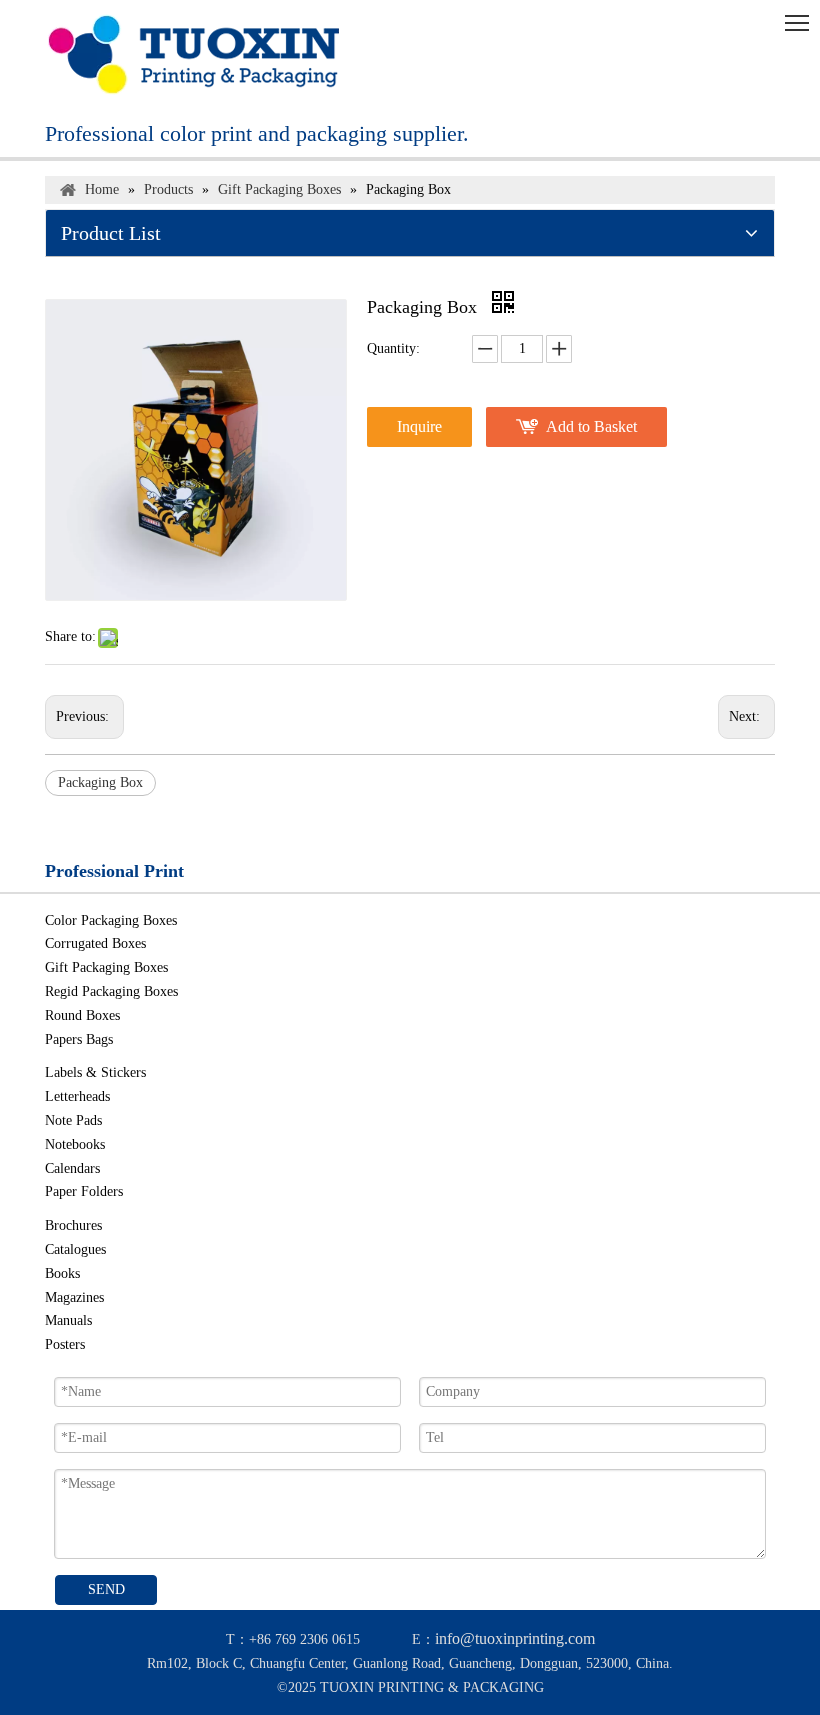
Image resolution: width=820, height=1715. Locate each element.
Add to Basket (591, 426)
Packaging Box (100, 782)
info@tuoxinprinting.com (515, 1638)
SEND (106, 1589)
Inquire (419, 426)
